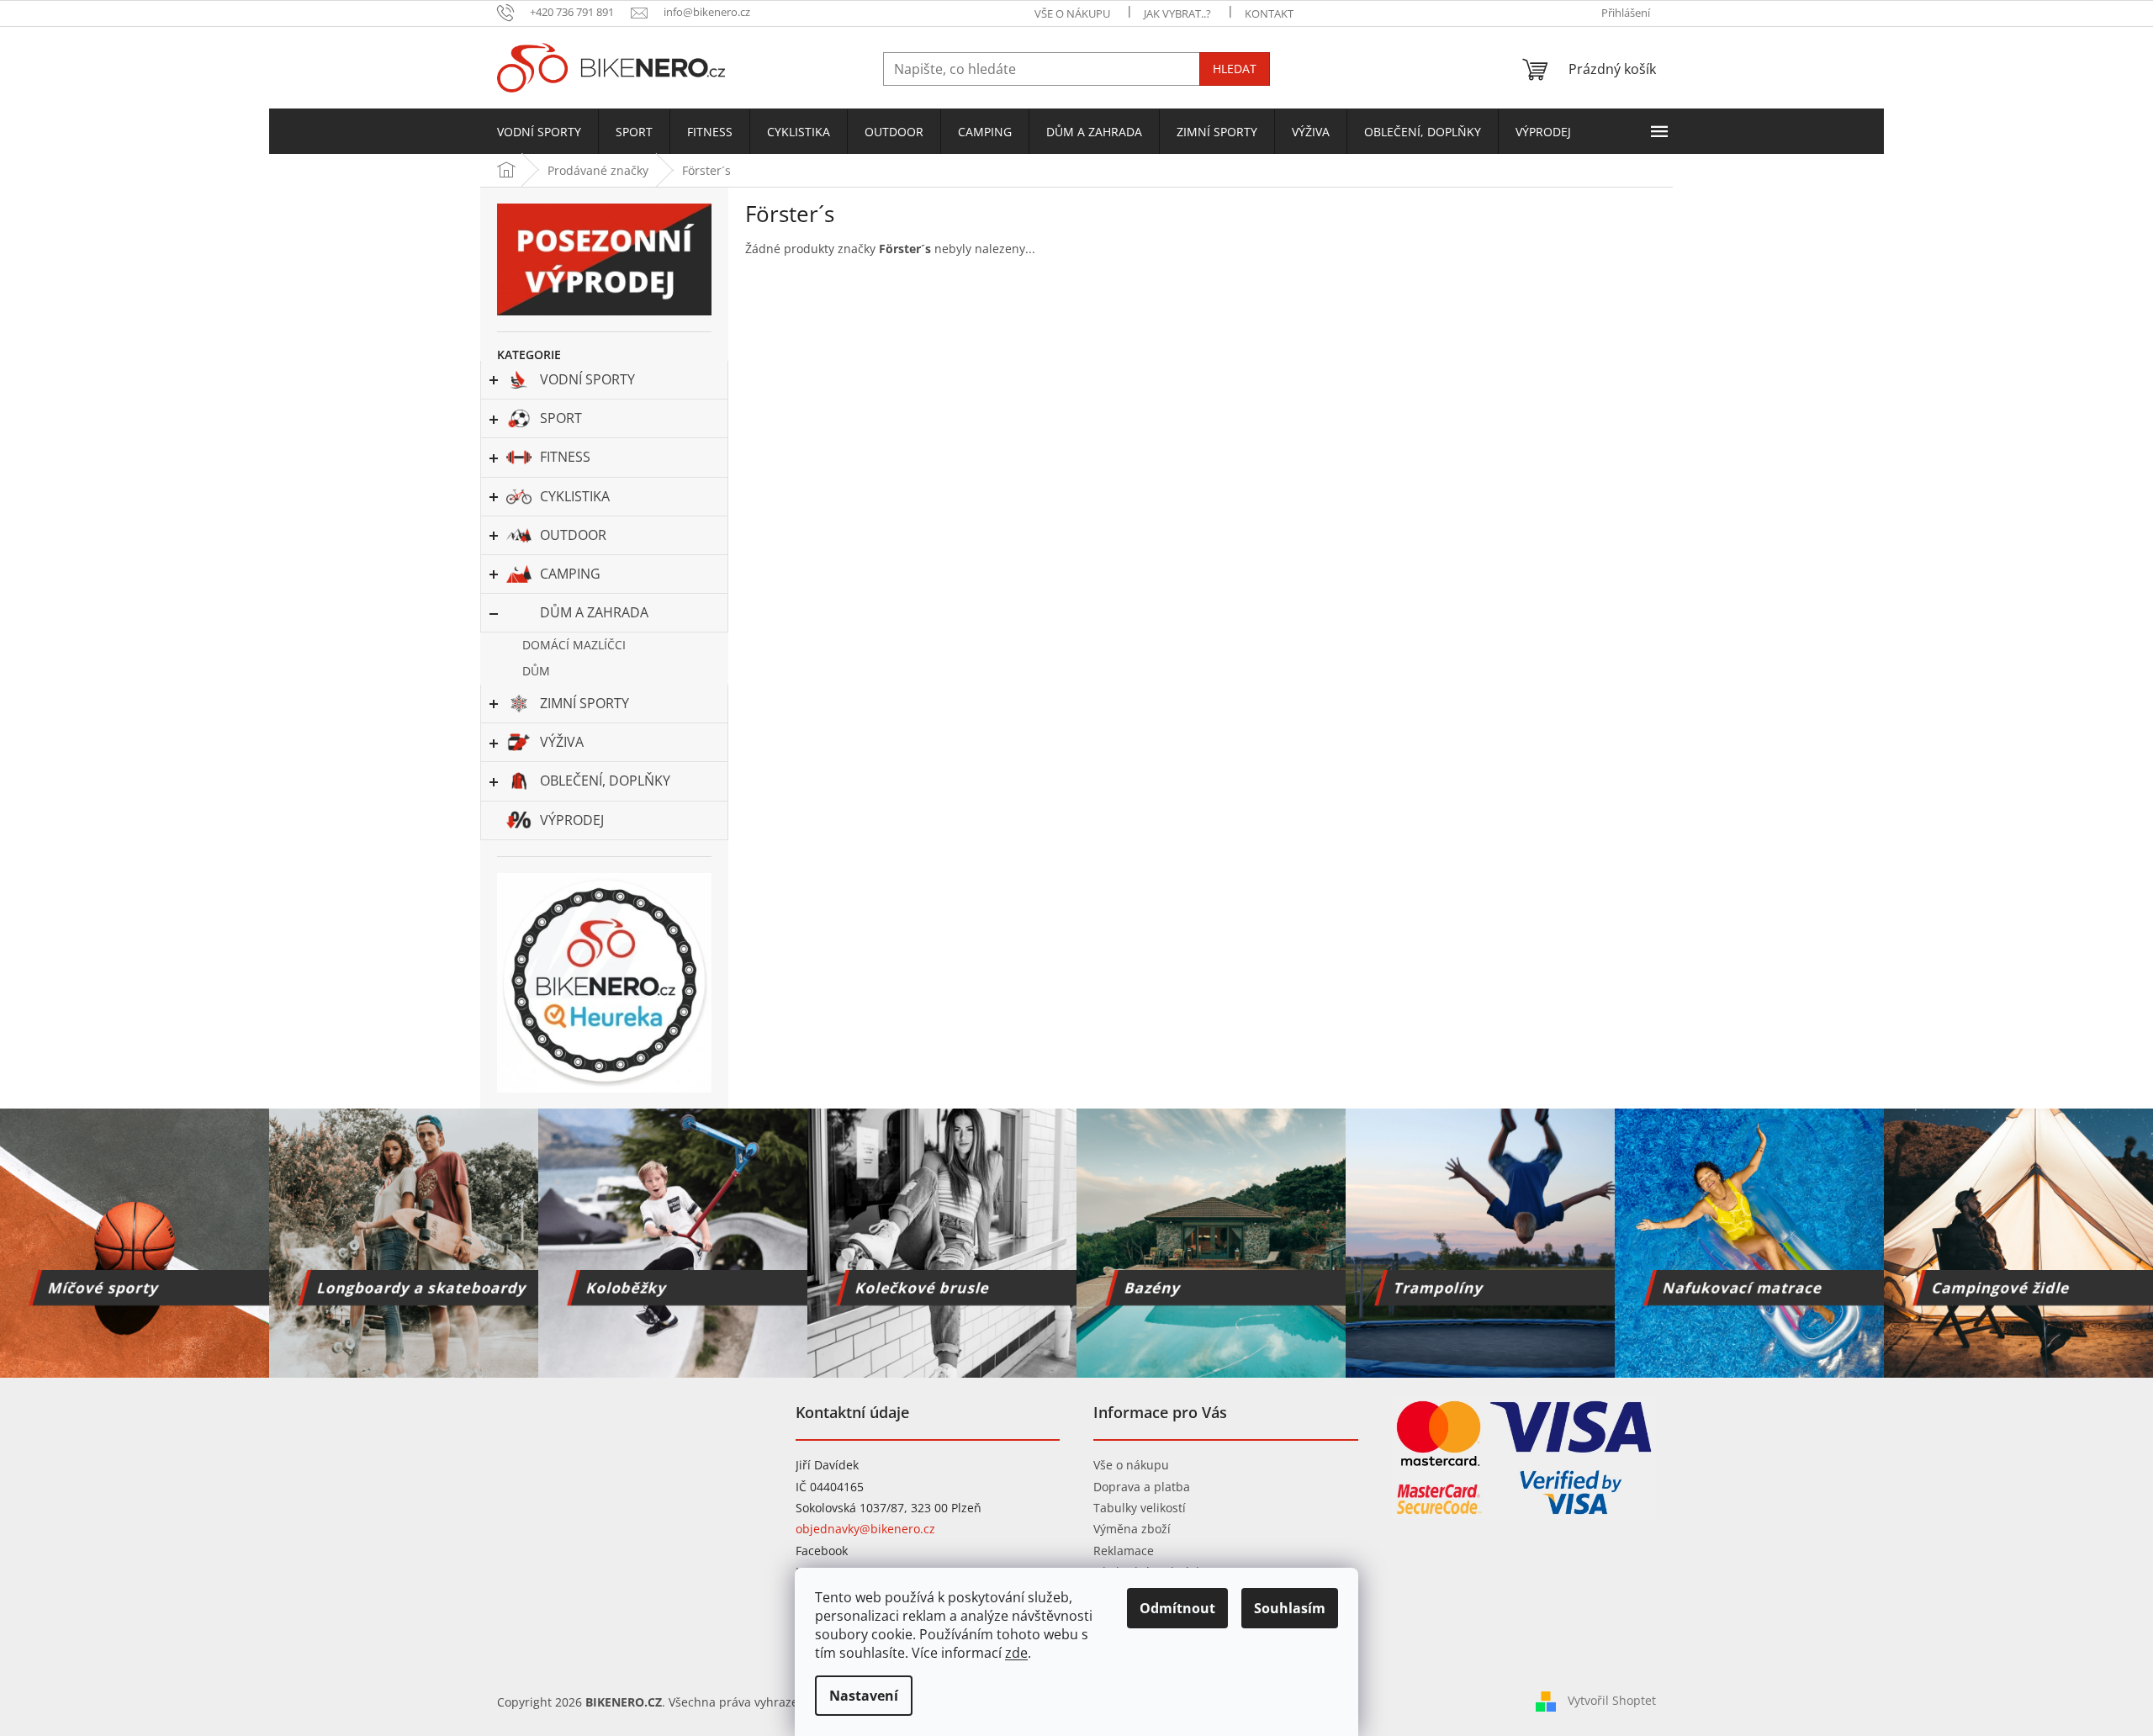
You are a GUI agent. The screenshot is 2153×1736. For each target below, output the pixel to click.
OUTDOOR (573, 535)
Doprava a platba (1142, 1487)
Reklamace (1124, 1551)
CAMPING (570, 574)
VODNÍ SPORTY (587, 379)
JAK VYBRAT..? (1177, 13)
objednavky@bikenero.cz (865, 1529)
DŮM (536, 671)
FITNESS (565, 457)
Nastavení (864, 1696)
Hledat (1235, 69)
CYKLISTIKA (575, 496)
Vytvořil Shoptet (1612, 1700)
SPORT (561, 418)
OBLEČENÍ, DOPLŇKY (605, 781)
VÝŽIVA (562, 742)
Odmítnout (1177, 1608)
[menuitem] (539, 132)
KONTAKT (1269, 13)
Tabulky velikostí (1140, 1508)
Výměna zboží (1132, 1529)
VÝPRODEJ (572, 820)
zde (1016, 1653)
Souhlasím (1290, 1608)
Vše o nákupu (1131, 1465)
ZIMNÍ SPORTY (585, 703)
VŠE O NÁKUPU (1072, 13)
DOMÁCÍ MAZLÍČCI (574, 645)
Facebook (822, 1551)
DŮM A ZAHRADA (594, 612)
